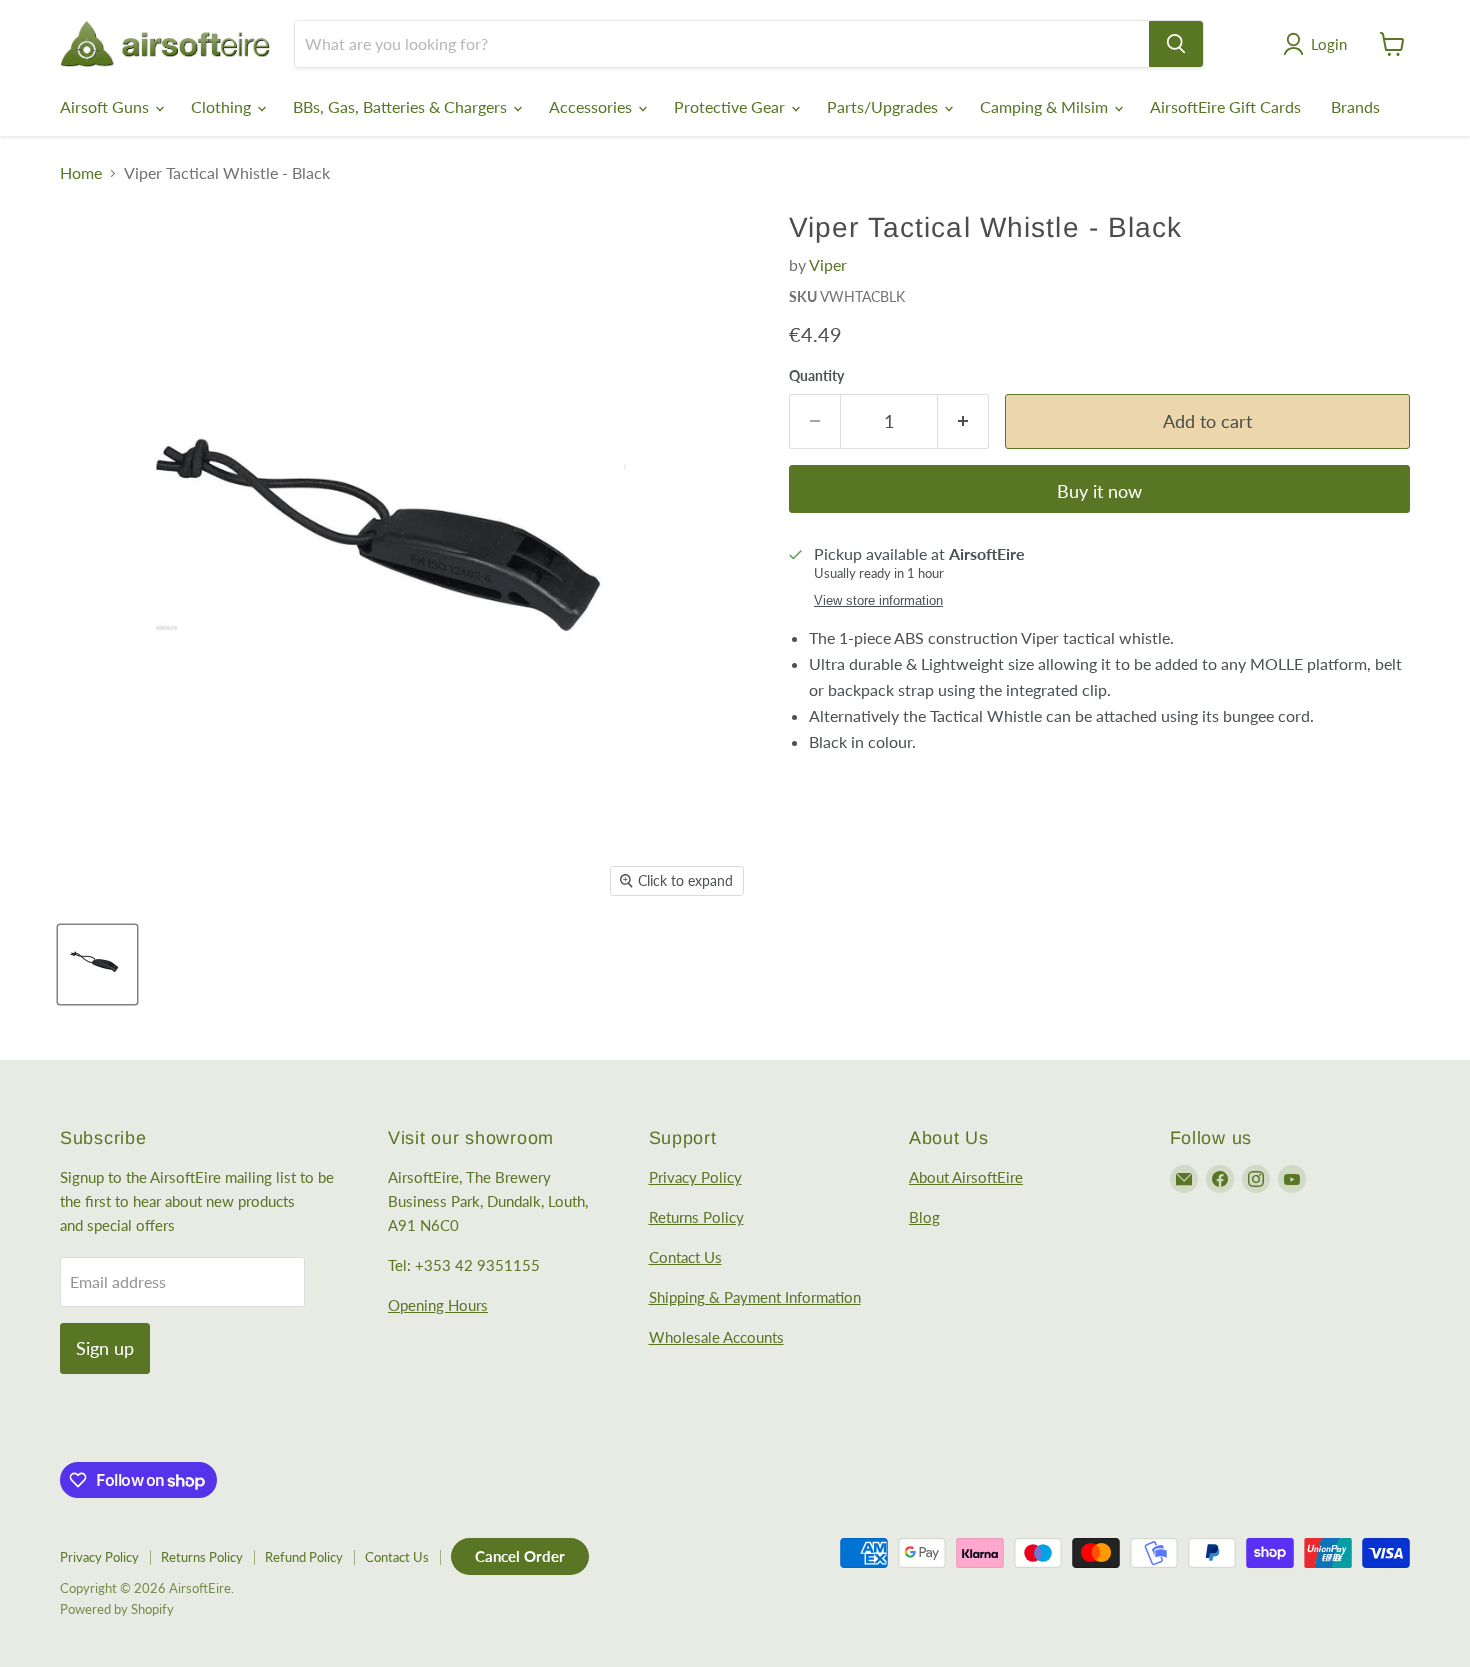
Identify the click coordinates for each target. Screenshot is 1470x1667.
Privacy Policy (695, 1177)
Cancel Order (520, 1556)
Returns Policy (696, 1217)
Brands (1355, 106)
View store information (878, 601)
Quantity (816, 376)
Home (81, 173)
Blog (924, 1217)
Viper (828, 264)
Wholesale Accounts (716, 1337)
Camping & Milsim (1046, 106)
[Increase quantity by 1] (963, 421)
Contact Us (685, 1257)
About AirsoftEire (966, 1177)
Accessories (592, 106)
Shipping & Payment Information (755, 1297)
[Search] (1176, 44)
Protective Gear (731, 106)
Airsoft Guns (106, 106)
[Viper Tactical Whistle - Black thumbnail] (97, 964)
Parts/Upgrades (884, 106)
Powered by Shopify (117, 1609)
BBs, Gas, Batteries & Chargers (402, 106)
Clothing (223, 106)
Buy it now (1099, 491)
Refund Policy (304, 1557)
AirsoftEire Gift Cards (1225, 106)
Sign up (105, 1348)
